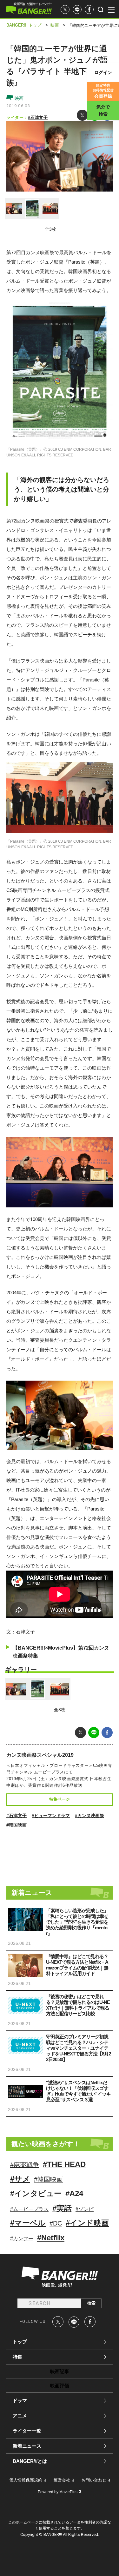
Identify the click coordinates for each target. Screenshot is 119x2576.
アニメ (20, 2416)
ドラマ (20, 2400)
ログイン (103, 72)
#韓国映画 (17, 1825)
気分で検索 (103, 110)
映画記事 (60, 2371)
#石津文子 (38, 117)
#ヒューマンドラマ (51, 1816)
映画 (18, 98)
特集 (17, 2357)
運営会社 (62, 2480)
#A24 (74, 2193)
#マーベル (28, 2223)
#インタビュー (36, 2193)
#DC (56, 2223)
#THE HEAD (64, 2164)
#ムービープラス (29, 2209)
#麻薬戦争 (25, 2165)
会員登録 (103, 91)
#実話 (62, 2208)
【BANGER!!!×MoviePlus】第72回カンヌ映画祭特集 (61, 1652)
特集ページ (60, 1799)
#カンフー (22, 2239)
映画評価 (60, 2386)
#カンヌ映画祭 (89, 1816)
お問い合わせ (94, 2480)
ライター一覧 (27, 2431)
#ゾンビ (85, 2209)
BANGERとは (30, 2461)
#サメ (20, 2179)
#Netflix (51, 2238)
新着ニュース (27, 2446)
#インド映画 (87, 2223)
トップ (20, 2342)
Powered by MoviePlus (58, 2492)
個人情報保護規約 (26, 2480)
